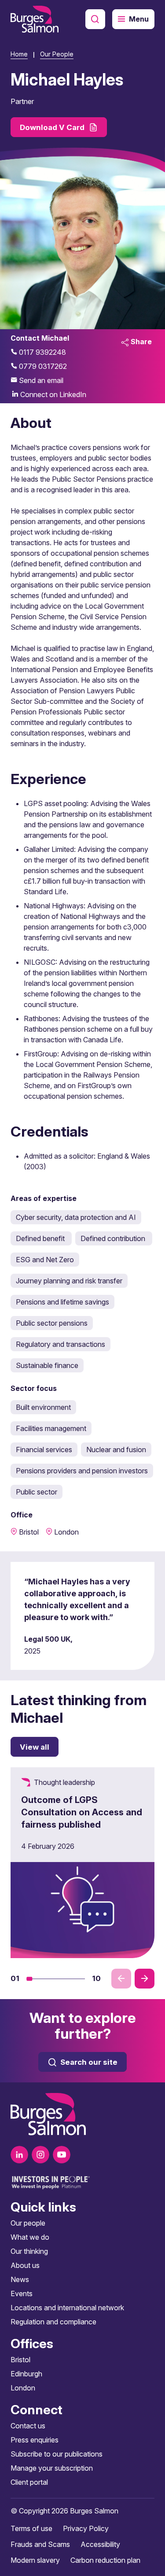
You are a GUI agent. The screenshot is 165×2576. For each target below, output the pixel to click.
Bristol (20, 2360)
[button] (29, 1979)
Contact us (28, 2426)
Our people (28, 2223)
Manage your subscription (52, 2468)
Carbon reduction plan (105, 2560)
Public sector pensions (52, 1323)
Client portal (29, 2482)
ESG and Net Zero (45, 1260)
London (23, 2388)
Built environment (43, 1407)
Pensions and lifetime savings (62, 1302)
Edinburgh (26, 2374)
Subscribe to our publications (57, 2454)
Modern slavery (35, 2560)
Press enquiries (35, 2440)
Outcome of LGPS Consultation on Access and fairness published (82, 1812)
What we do (30, 2237)
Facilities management (51, 1428)
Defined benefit (41, 1238)
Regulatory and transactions (60, 1344)
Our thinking (29, 2251)
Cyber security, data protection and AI (76, 1217)
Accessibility (100, 2544)
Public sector (37, 1492)
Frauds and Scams (40, 2544)
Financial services (44, 1450)
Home (19, 54)
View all (35, 1747)
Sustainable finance (47, 1365)
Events (22, 2293)
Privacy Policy (86, 2528)
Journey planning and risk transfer (69, 1281)
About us (25, 2265)
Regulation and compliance (53, 2322)
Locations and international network (67, 2308)
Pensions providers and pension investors (82, 1471)
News (20, 2279)
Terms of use (31, 2528)
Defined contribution (114, 1238)
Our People (57, 54)
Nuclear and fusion (116, 1450)
